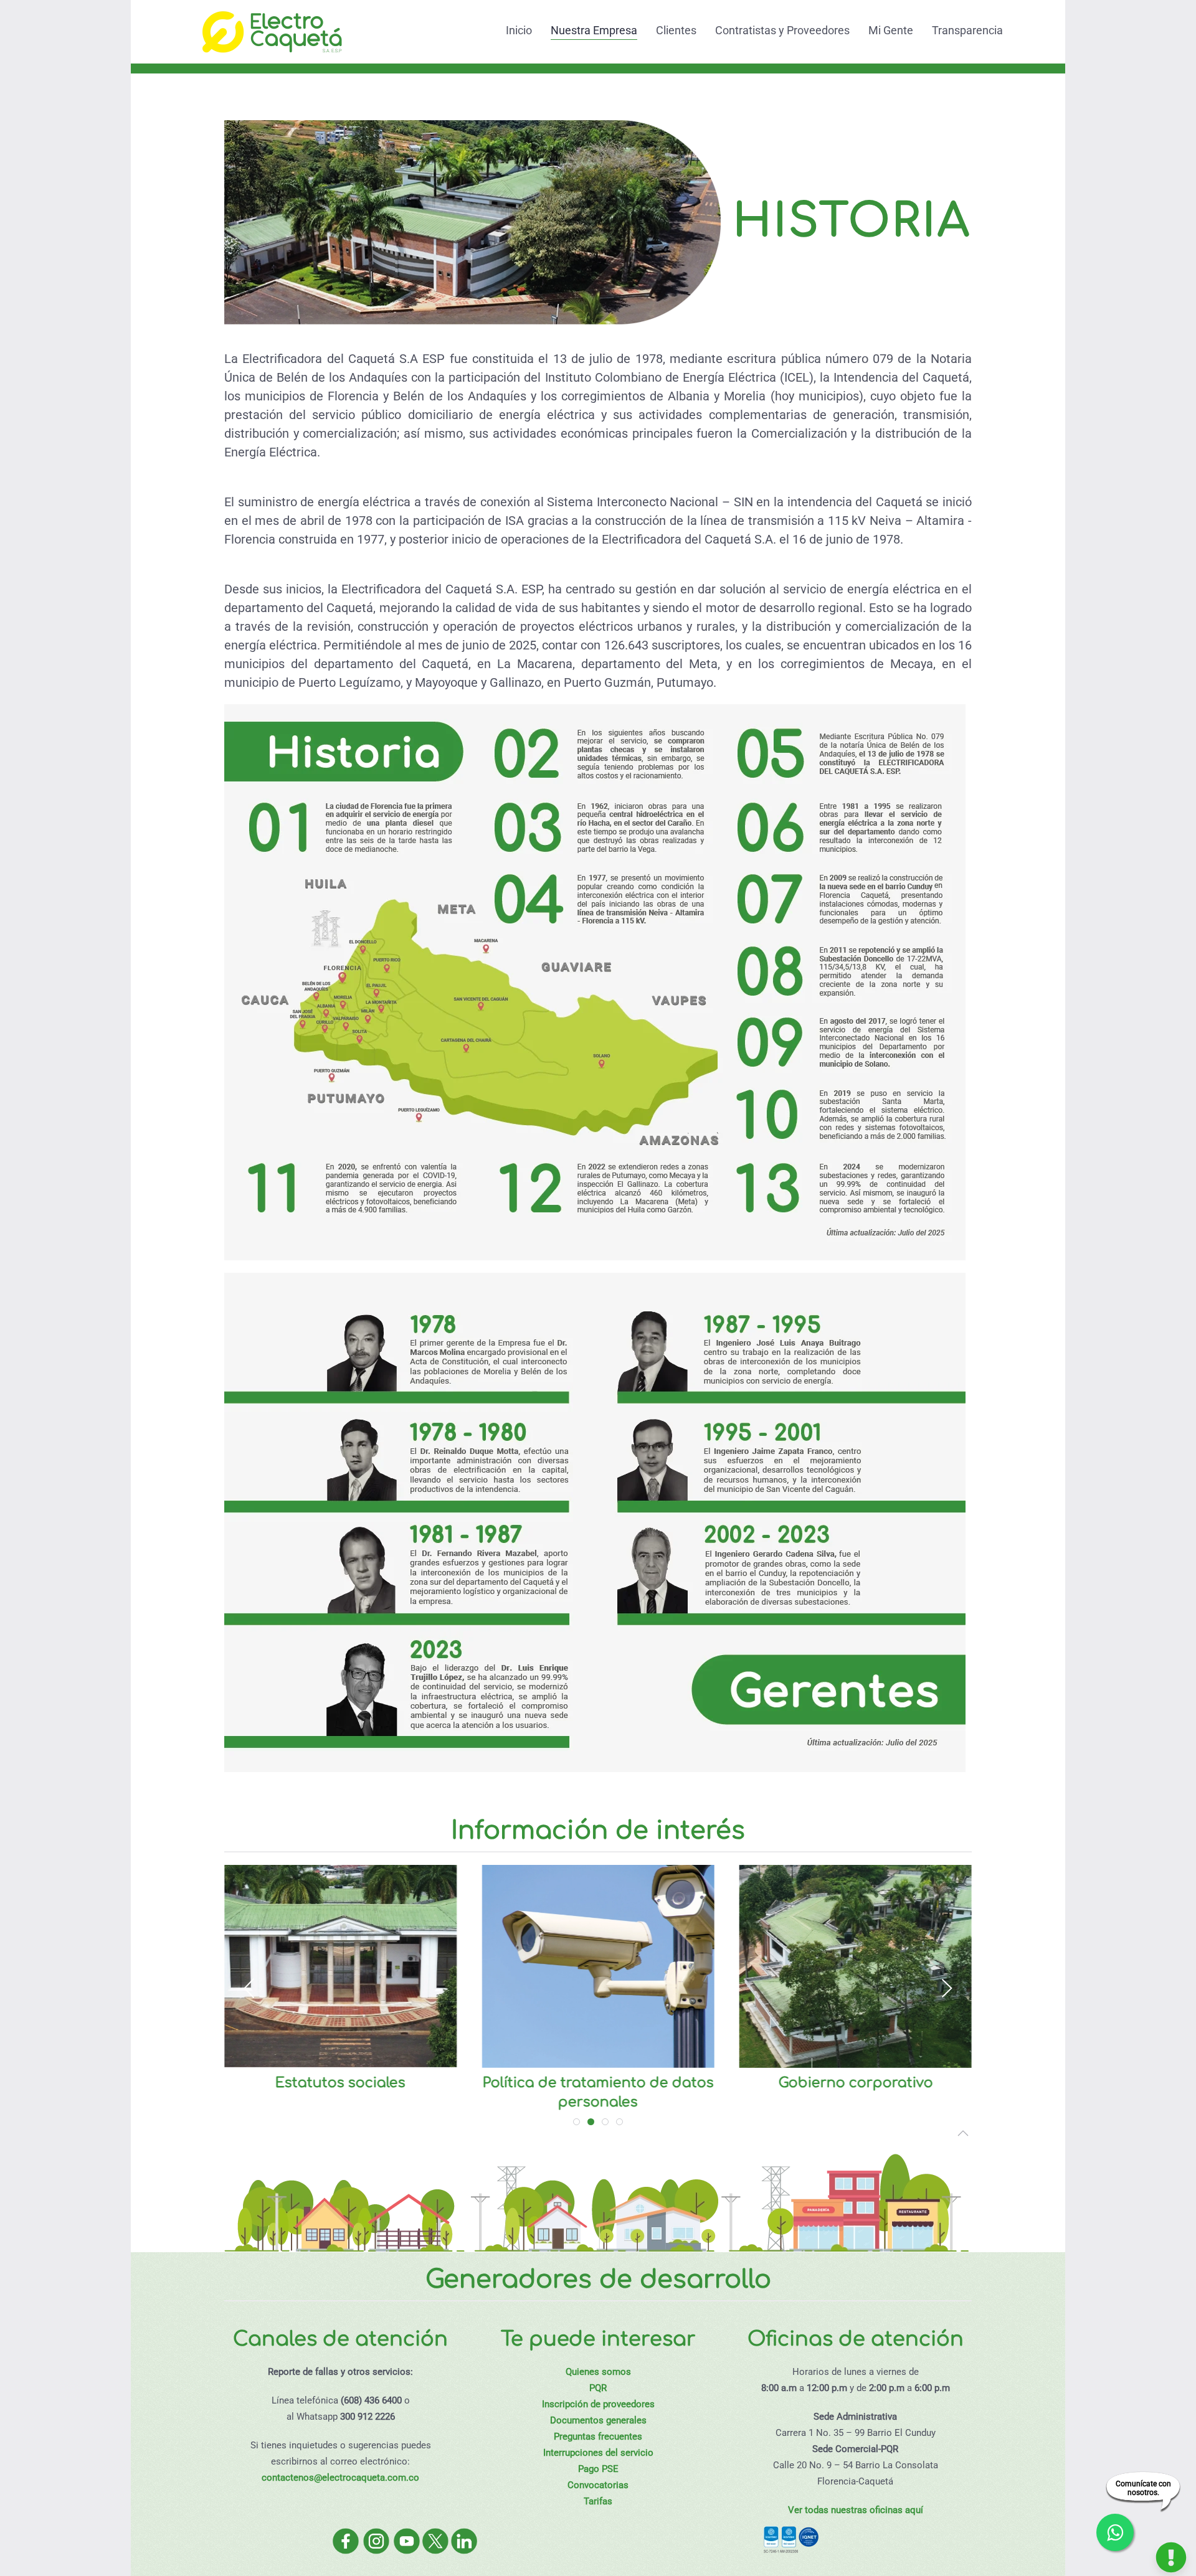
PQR (598, 2388)
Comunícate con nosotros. (1143, 2488)
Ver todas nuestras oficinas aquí (856, 2510)
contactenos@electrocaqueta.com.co (340, 2478)
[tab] (577, 2122)
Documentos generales (598, 2420)
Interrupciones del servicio (598, 2453)
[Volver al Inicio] (271, 30)
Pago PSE (598, 2469)
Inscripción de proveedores (598, 2404)
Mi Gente (891, 30)
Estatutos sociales (340, 2083)
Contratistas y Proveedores (782, 30)
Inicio (519, 30)
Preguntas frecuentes (598, 2437)
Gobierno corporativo (855, 2083)
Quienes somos (598, 2372)
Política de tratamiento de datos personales (598, 2092)
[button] (249, 1988)
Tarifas (598, 2501)
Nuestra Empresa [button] (594, 30)
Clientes (676, 30)
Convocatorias (598, 2485)
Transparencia (967, 30)
